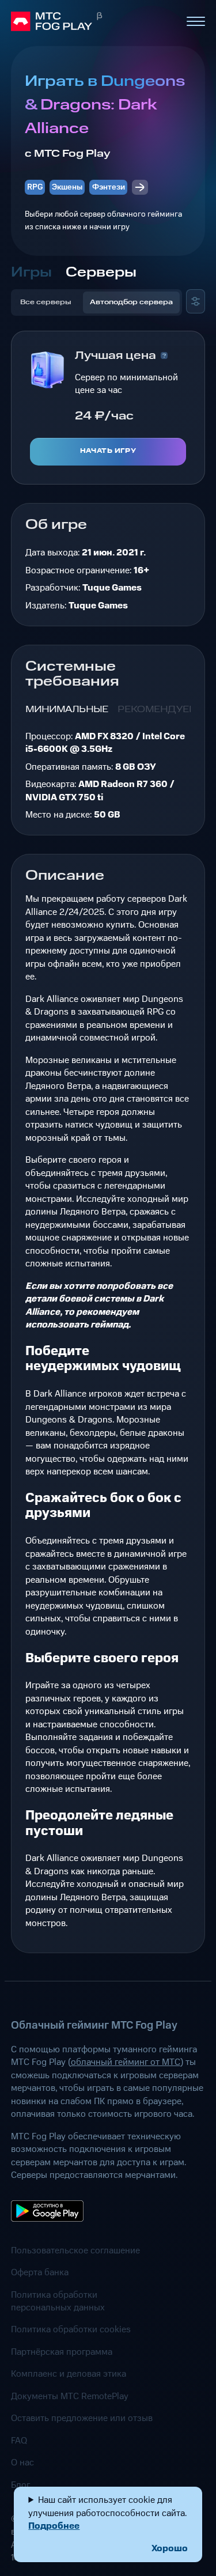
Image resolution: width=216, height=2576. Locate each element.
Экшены (67, 187)
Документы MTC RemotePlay (70, 2396)
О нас (22, 2462)
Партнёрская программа (62, 2352)
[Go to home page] (94, 21)
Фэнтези (109, 187)
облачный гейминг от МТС (126, 2062)
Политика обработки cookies (71, 2329)
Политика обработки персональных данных (58, 2301)
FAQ (19, 2441)
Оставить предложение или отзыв (82, 2418)
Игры (31, 273)
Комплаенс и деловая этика (69, 2374)
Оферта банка (40, 2272)
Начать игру (108, 451)
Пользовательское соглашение (75, 2250)
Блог (20, 2485)
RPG (35, 187)
